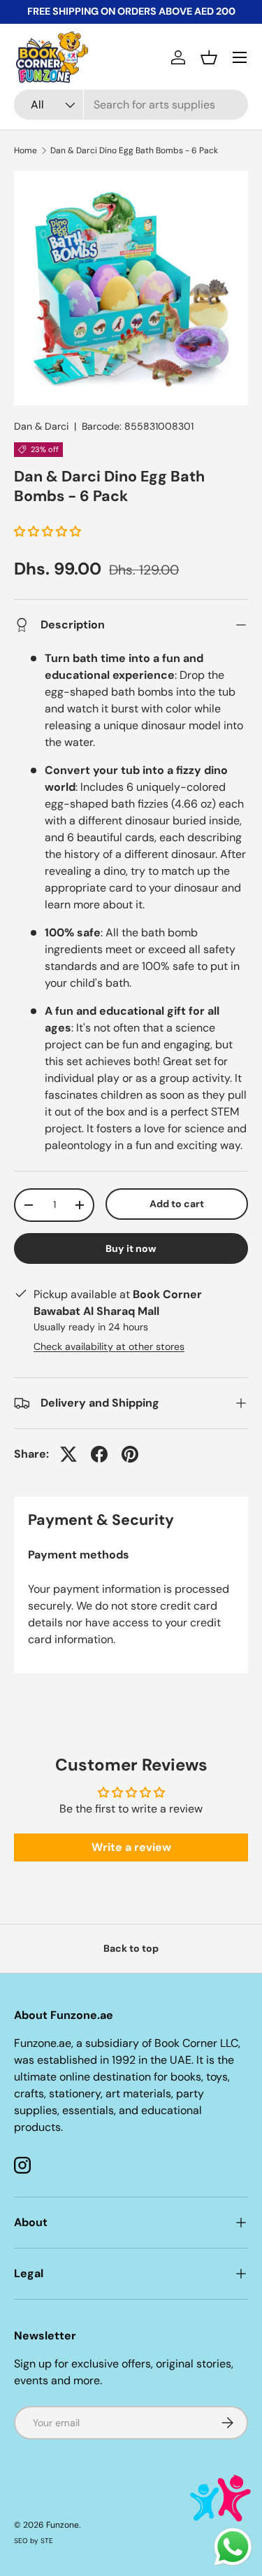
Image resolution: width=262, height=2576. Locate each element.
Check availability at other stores (109, 1346)
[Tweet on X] (68, 1454)
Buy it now (131, 1248)
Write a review (131, 1847)
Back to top (131, 1948)
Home (26, 150)
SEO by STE (34, 2541)
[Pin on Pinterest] (130, 1454)
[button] (209, 57)
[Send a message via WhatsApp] (233, 2547)
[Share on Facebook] (99, 1454)
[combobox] (131, 105)
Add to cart (177, 1204)
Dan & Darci (41, 426)
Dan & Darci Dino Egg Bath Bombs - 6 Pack (134, 150)
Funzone (63, 2525)
